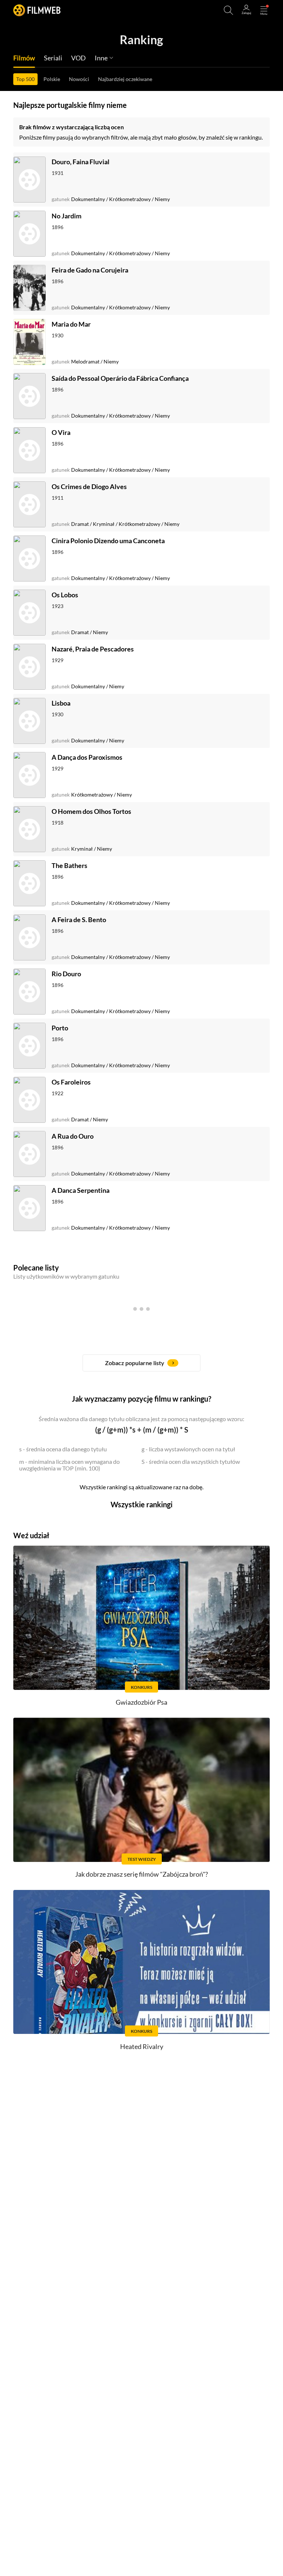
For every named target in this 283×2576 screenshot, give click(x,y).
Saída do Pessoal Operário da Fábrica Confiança (120, 378)
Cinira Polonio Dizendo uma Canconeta (108, 541)
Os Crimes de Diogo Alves (89, 486)
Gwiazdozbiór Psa (141, 1702)
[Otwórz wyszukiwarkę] (228, 10)
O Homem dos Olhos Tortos (91, 811)
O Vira (61, 432)
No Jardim (67, 216)
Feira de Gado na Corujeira (90, 270)
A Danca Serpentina (81, 1190)
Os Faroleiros (71, 1082)
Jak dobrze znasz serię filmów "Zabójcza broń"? (141, 1874)
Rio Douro (66, 974)
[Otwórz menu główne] (264, 10)
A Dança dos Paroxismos (87, 757)
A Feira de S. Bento (79, 920)
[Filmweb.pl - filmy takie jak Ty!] (37, 10)
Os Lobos (65, 595)
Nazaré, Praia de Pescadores (93, 649)
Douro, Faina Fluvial (81, 162)
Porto (60, 1028)
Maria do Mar (71, 324)
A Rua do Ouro (73, 1136)
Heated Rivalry (142, 2046)
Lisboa (61, 703)
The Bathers (69, 865)
